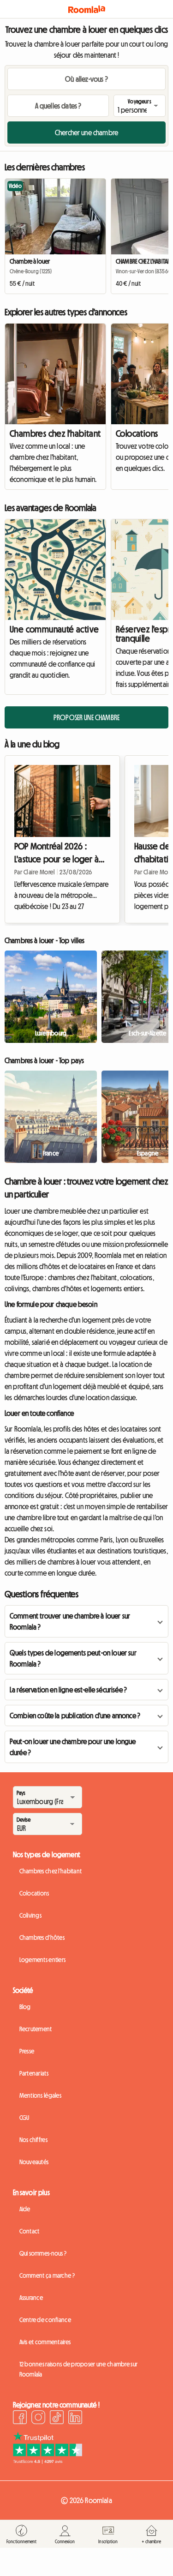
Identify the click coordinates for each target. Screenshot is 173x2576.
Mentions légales (40, 2095)
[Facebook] (20, 2419)
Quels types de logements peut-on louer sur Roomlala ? (73, 1658)
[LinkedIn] (75, 2419)
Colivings (31, 1915)
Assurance (31, 2298)
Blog (25, 2007)
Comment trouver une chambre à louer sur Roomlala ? (70, 1621)
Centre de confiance (45, 2320)
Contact (30, 2231)
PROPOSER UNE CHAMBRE (86, 717)
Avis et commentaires (45, 2342)
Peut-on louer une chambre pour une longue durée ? (73, 1747)
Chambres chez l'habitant (55, 433)
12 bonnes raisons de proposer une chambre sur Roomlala (79, 2369)
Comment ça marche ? (47, 2275)
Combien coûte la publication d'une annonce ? (75, 1715)
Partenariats (34, 2073)
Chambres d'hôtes (42, 1938)
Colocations (34, 1893)
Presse (27, 2051)
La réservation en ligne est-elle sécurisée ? (68, 1690)
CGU (24, 2118)
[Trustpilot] (48, 2461)
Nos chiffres (33, 2140)
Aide (25, 2209)
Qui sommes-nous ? (43, 2253)
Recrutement (36, 2029)
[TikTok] (57, 2419)
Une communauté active (54, 629)
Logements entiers (43, 1960)
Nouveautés (34, 2162)
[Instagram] (38, 2419)
